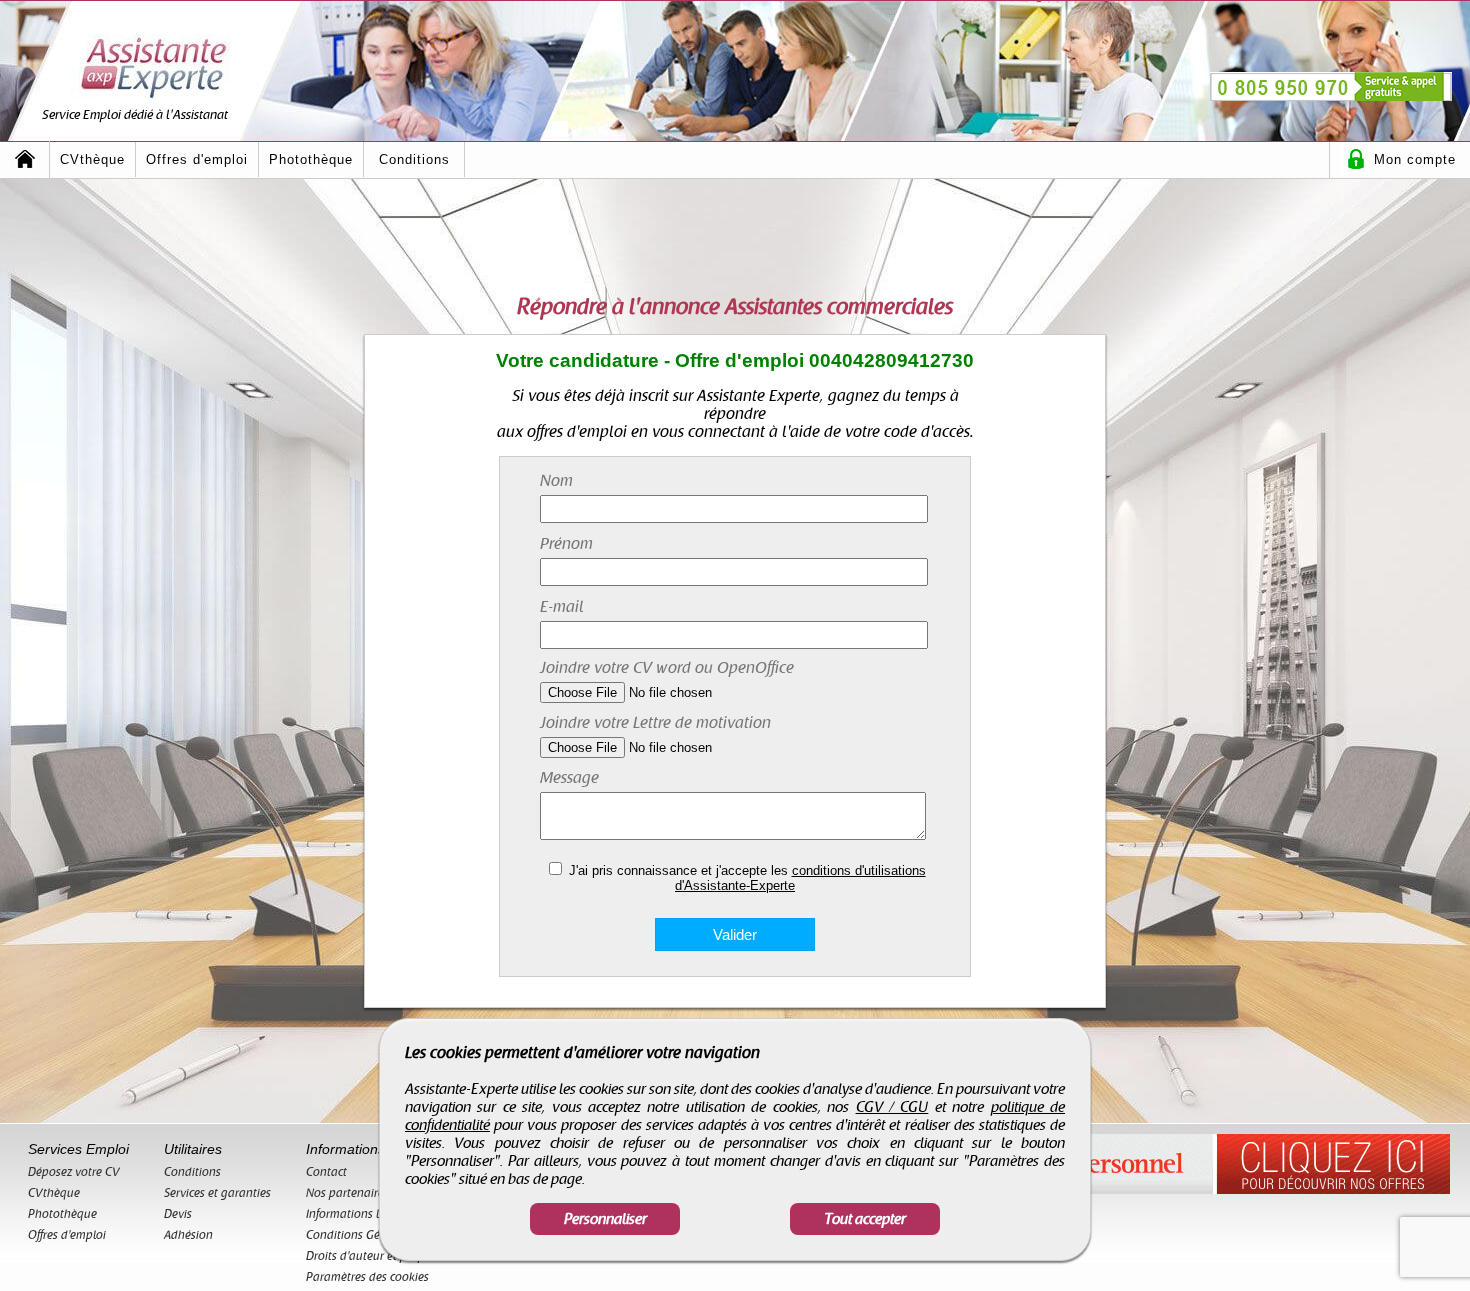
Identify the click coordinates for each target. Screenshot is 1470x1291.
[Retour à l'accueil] (25, 159)
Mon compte (1415, 159)
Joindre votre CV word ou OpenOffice (667, 668)
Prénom (566, 544)
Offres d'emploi (197, 159)
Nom (556, 481)
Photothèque (311, 159)
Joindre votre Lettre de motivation (655, 723)
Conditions (414, 159)
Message (569, 778)
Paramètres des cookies (367, 1277)
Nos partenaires (347, 1193)
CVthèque (92, 159)
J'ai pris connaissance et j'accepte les (747, 878)
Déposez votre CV (74, 1172)
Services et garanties (217, 1193)
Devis (178, 1214)
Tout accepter (865, 1219)
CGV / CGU (892, 1107)
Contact (326, 1172)
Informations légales (359, 1214)
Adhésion (188, 1235)
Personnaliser (605, 1219)
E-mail (562, 607)
